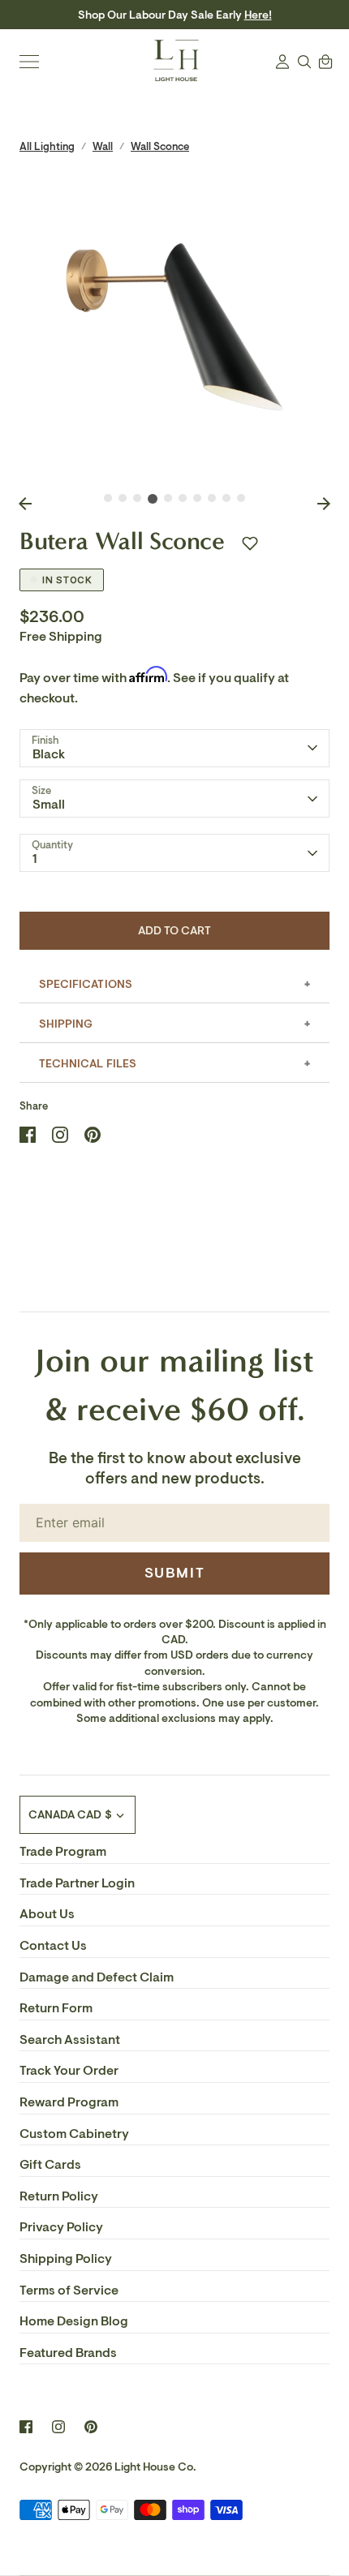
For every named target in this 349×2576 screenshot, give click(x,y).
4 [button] (153, 499)
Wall (103, 146)
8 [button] (212, 498)
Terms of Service (69, 2290)
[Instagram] (58, 2427)
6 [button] (183, 498)
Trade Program (63, 1852)
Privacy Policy (61, 2227)
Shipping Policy (66, 2259)
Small (49, 805)
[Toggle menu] (29, 62)
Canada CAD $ (70, 1815)
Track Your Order (69, 2071)
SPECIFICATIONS (86, 984)
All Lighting (47, 146)
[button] (250, 543)
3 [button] (137, 498)
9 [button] (226, 498)
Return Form (56, 2008)
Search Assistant (70, 2040)
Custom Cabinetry (74, 2134)
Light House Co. (155, 2467)
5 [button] (168, 498)
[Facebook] (26, 2427)
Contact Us (53, 1946)
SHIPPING (66, 1024)
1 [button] (108, 498)
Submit (175, 1573)
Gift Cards (50, 2165)
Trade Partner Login (77, 1883)
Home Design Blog (74, 2321)
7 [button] (197, 498)
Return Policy (59, 2196)
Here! (258, 15)
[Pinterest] (91, 2427)
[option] (174, 327)
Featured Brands (68, 2353)
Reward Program (69, 2102)
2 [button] (123, 498)
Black (49, 754)
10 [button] (241, 498)
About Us (47, 1914)
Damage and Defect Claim (97, 1977)
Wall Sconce (160, 146)
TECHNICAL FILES (88, 1064)
